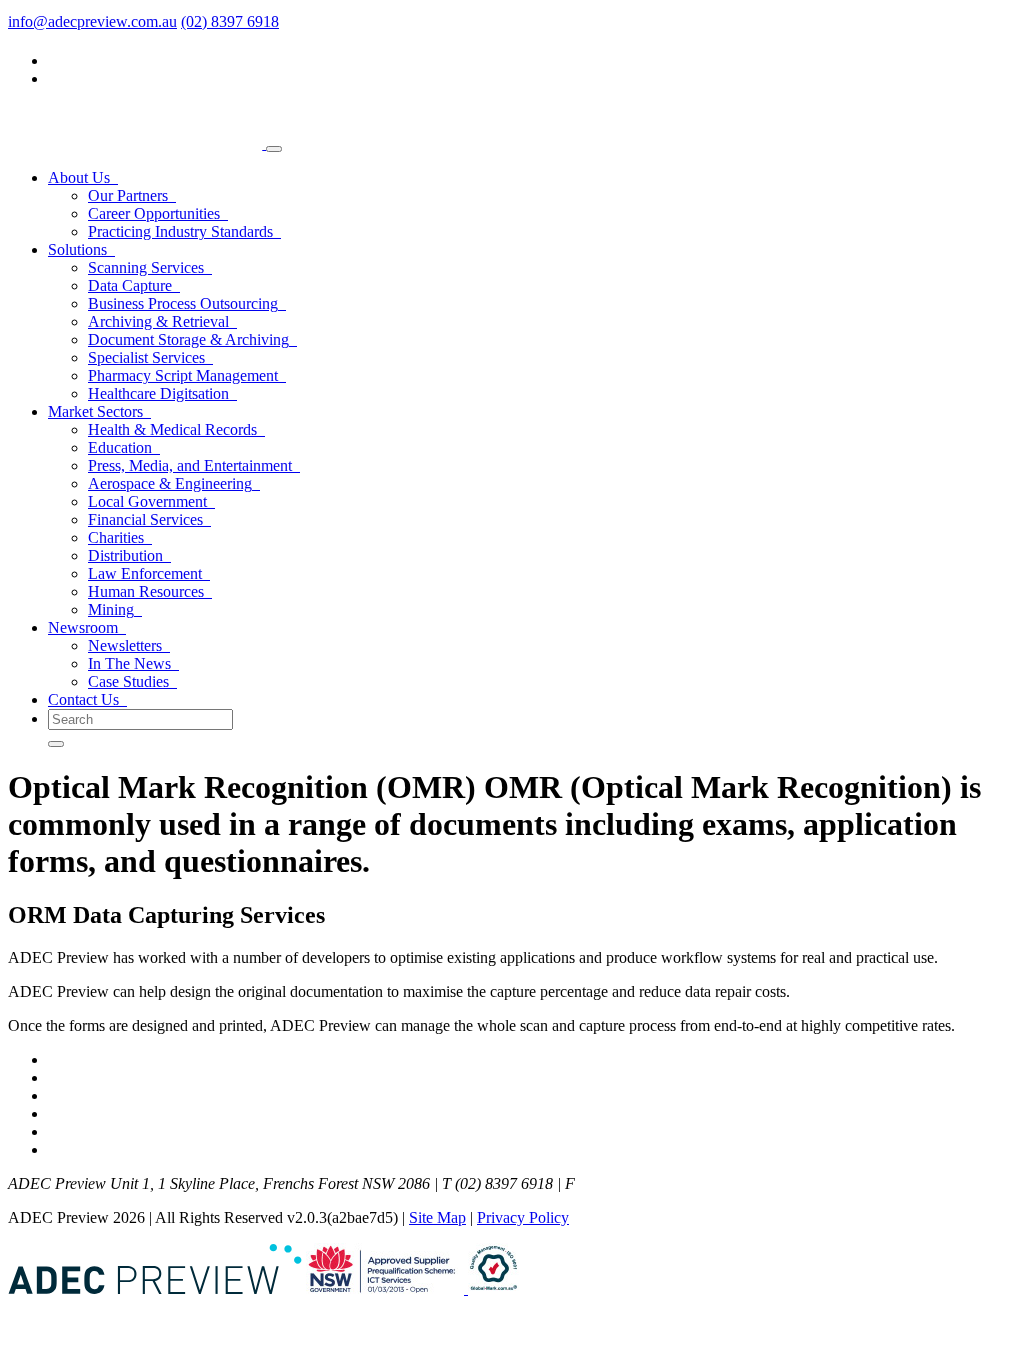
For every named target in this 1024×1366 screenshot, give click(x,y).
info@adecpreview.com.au (92, 21)
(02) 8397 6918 (230, 21)
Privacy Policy (523, 1217)
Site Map (437, 1217)
